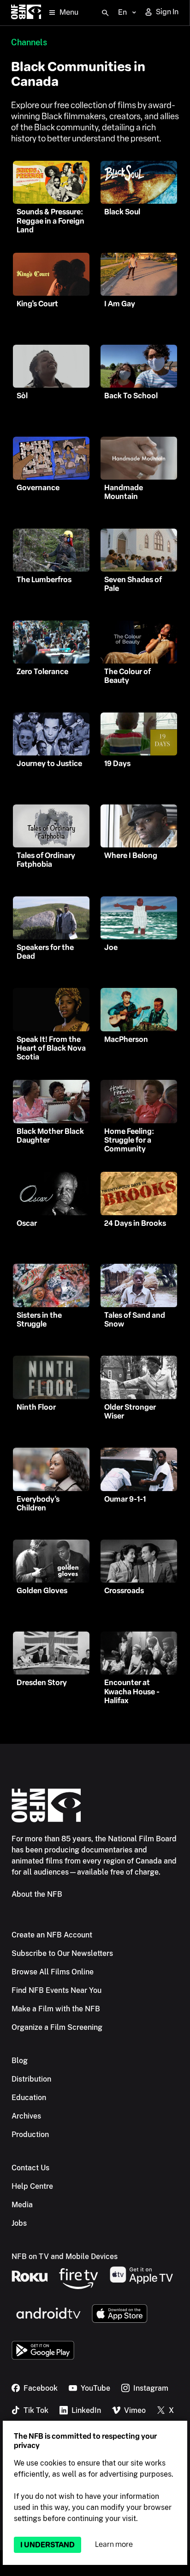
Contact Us (30, 2168)
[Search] (105, 13)
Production (30, 2134)
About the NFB (37, 1894)
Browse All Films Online (53, 1972)
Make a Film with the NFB (56, 2009)
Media (22, 2205)
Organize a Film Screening (57, 2027)
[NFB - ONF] (26, 13)
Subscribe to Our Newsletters (62, 1953)
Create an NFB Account (52, 1935)
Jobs (19, 2223)
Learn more (114, 2544)
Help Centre (32, 2186)
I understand (47, 2545)
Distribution (31, 2079)
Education (29, 2098)
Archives (26, 2116)
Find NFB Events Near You (56, 1990)
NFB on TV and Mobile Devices (65, 2256)
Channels (29, 42)
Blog (20, 2061)
